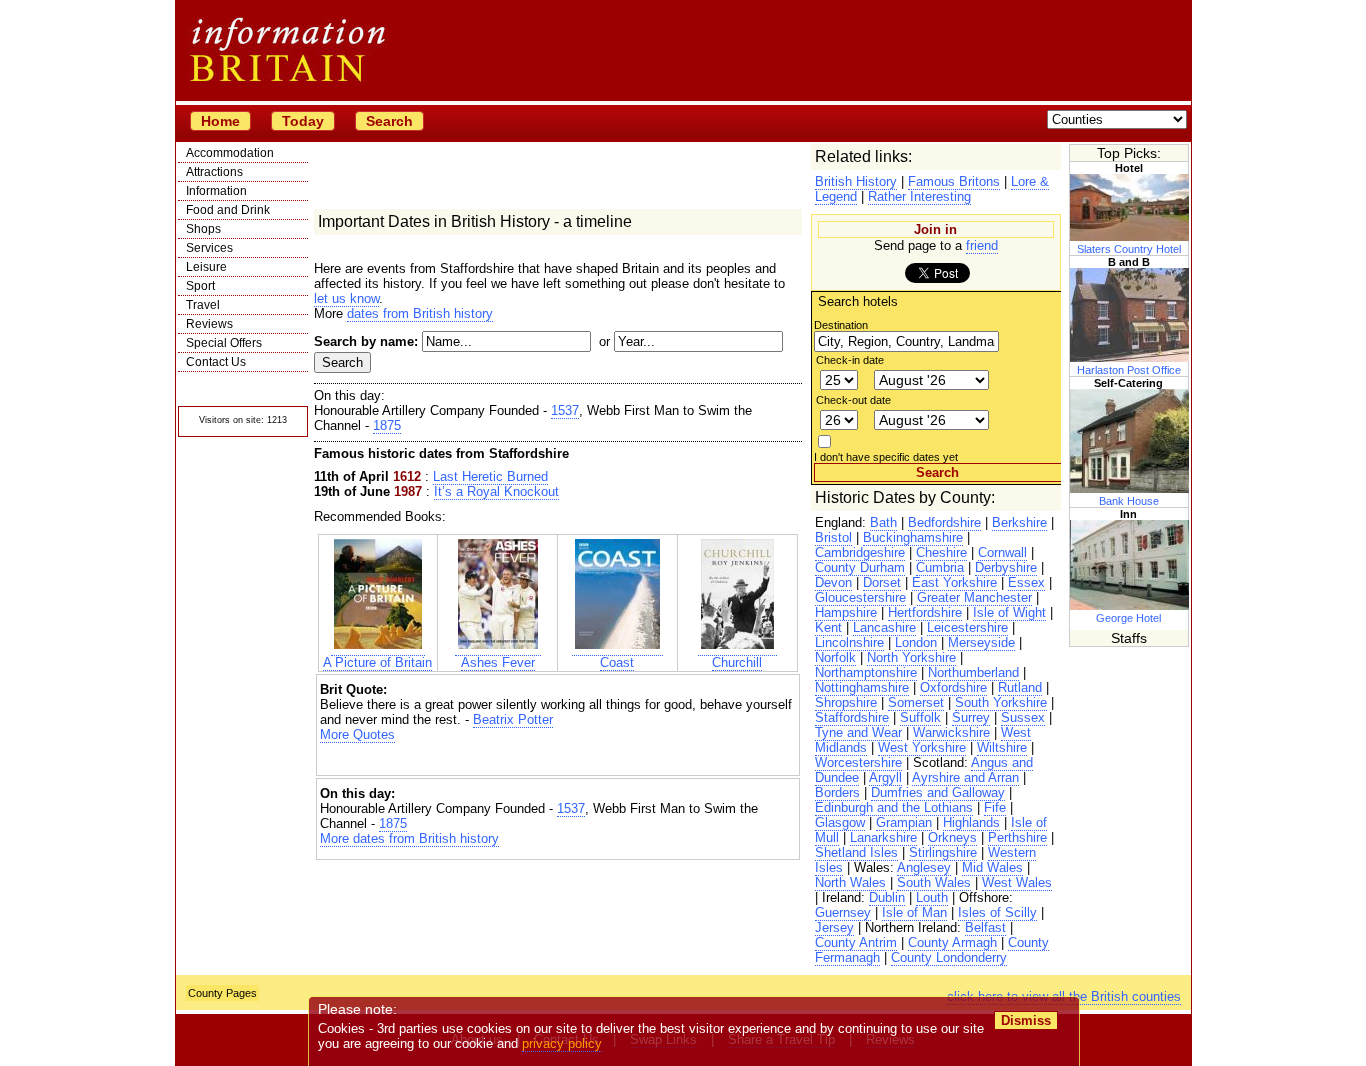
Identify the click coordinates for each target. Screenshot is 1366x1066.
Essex (1026, 582)
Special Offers (224, 343)
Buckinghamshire (913, 537)
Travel (203, 305)
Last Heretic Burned (490, 476)
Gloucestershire (860, 597)
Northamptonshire (866, 672)
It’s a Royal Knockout (496, 491)
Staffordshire (852, 717)
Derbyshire (1006, 567)
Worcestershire (858, 762)
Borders (837, 792)
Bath (883, 522)
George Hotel (1128, 618)
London (916, 642)
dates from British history (420, 313)
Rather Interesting (919, 196)
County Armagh (952, 942)
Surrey (971, 717)
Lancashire (884, 627)
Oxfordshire (953, 687)
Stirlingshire (943, 852)
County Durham (860, 567)
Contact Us (216, 362)
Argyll (885, 777)
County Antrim (856, 942)
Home (220, 121)
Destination (841, 325)
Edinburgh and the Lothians (894, 807)
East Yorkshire (954, 582)
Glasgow (840, 822)
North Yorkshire (911, 657)
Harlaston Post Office (1129, 370)
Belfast (985, 927)
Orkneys (952, 837)
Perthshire (1017, 837)
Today (303, 121)
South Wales (934, 882)
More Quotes (357, 734)
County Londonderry (949, 957)
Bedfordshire (944, 522)
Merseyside (981, 642)
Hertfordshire (925, 612)
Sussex (1023, 717)
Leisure (206, 267)
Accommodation (230, 153)
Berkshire (1019, 522)
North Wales (850, 882)
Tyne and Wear (858, 732)
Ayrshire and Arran (965, 777)
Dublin (887, 897)
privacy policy (562, 1043)
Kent (828, 627)
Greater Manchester (974, 597)
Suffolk (920, 717)
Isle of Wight (1009, 612)
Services (209, 248)
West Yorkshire (922, 747)
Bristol (833, 537)
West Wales (1017, 882)
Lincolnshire (849, 642)
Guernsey (843, 912)
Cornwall (1002, 552)
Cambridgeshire (860, 552)
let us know (346, 298)
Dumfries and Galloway (938, 792)
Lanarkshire (883, 837)
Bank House (1129, 501)
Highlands (971, 822)
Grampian (904, 822)
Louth (932, 897)
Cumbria (940, 567)
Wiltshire (1002, 747)
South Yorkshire (1001, 702)
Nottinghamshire (862, 687)
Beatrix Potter (513, 719)
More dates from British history (409, 838)
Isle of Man (914, 912)
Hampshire (846, 612)
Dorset (882, 582)
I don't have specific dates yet (886, 457)
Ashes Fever (498, 662)
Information (216, 191)
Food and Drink (228, 210)
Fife (995, 807)
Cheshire (941, 552)
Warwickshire (951, 732)
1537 (565, 410)
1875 (387, 425)
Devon (833, 582)
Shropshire (846, 702)
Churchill (737, 662)
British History (856, 181)
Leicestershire (967, 627)
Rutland (1020, 687)
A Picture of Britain (377, 662)
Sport (200, 286)
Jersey (834, 927)
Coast (617, 662)
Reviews (209, 324)
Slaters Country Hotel (1129, 249)
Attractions (214, 172)
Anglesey (924, 867)
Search (389, 121)
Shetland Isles (856, 852)
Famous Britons (954, 181)
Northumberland (973, 672)
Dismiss (1026, 1020)
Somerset (916, 702)
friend (982, 245)
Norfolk (835, 657)
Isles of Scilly (997, 912)
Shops (203, 229)
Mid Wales (992, 867)
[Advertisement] (558, 759)
